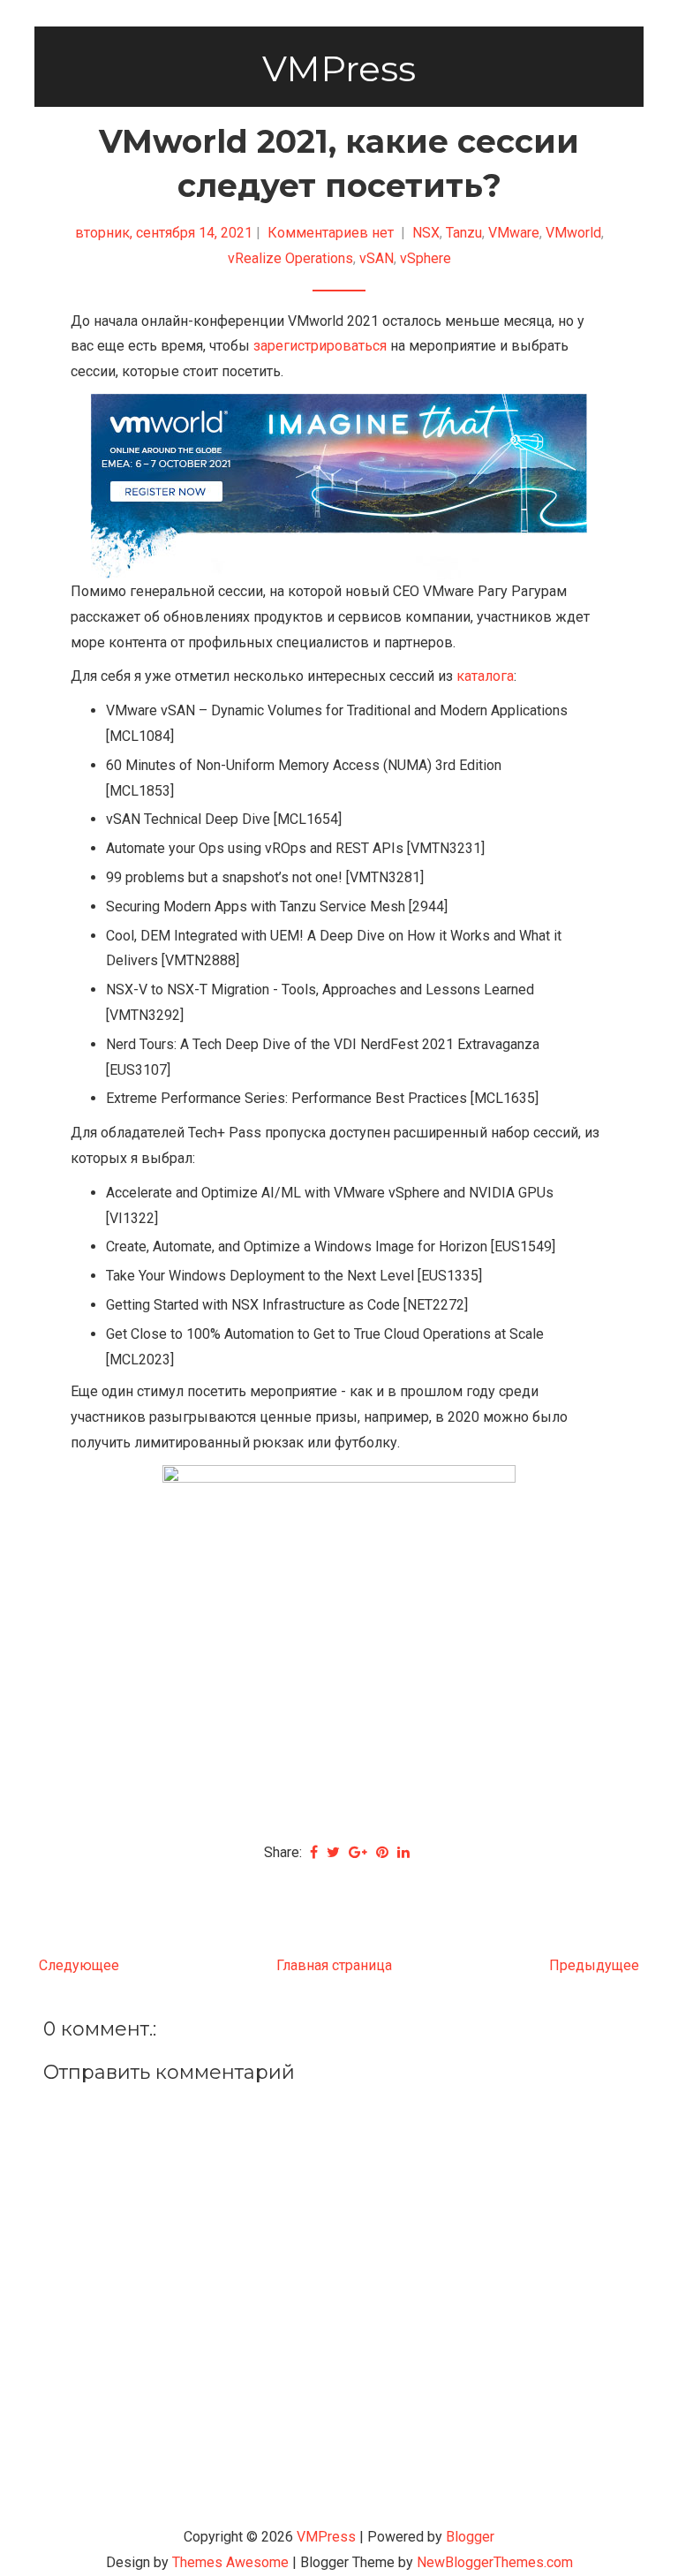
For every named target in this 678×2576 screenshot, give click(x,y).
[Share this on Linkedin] (403, 1852)
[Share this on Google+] (358, 1852)
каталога (485, 676)
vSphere (426, 258)
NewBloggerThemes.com (495, 2562)
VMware (514, 233)
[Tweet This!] (333, 1852)
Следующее (79, 1965)
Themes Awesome (230, 2562)
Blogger (470, 2537)
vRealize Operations (290, 258)
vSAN (377, 258)
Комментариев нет (332, 233)
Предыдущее (594, 1965)
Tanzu (464, 233)
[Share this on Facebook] (314, 1852)
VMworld (573, 233)
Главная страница (334, 1965)
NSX (426, 233)
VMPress (339, 68)
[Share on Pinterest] (382, 1852)
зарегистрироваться (320, 346)
